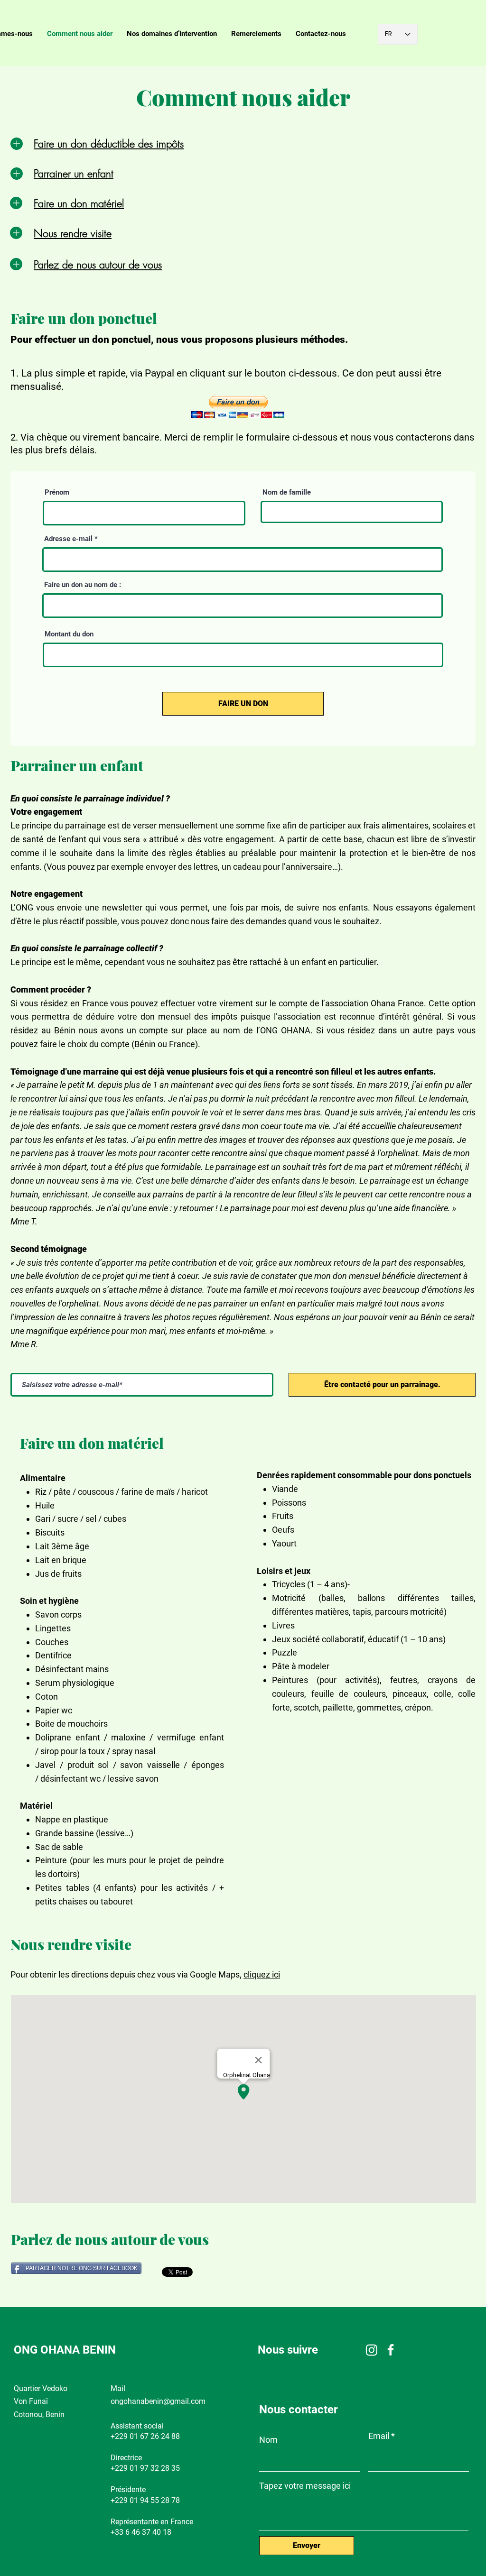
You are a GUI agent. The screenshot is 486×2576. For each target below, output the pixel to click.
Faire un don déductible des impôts (109, 144)
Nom (268, 2440)
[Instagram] (372, 2350)
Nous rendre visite (73, 233)
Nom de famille (287, 492)
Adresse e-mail (68, 539)
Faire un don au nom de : (83, 585)
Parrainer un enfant (74, 174)
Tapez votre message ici (305, 2486)
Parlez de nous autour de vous (98, 265)
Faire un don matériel (79, 203)
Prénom (57, 492)
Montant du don (69, 634)
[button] (238, 407)
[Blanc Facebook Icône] (391, 2350)
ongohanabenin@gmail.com (158, 2401)
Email (379, 2436)
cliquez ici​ (262, 1974)
